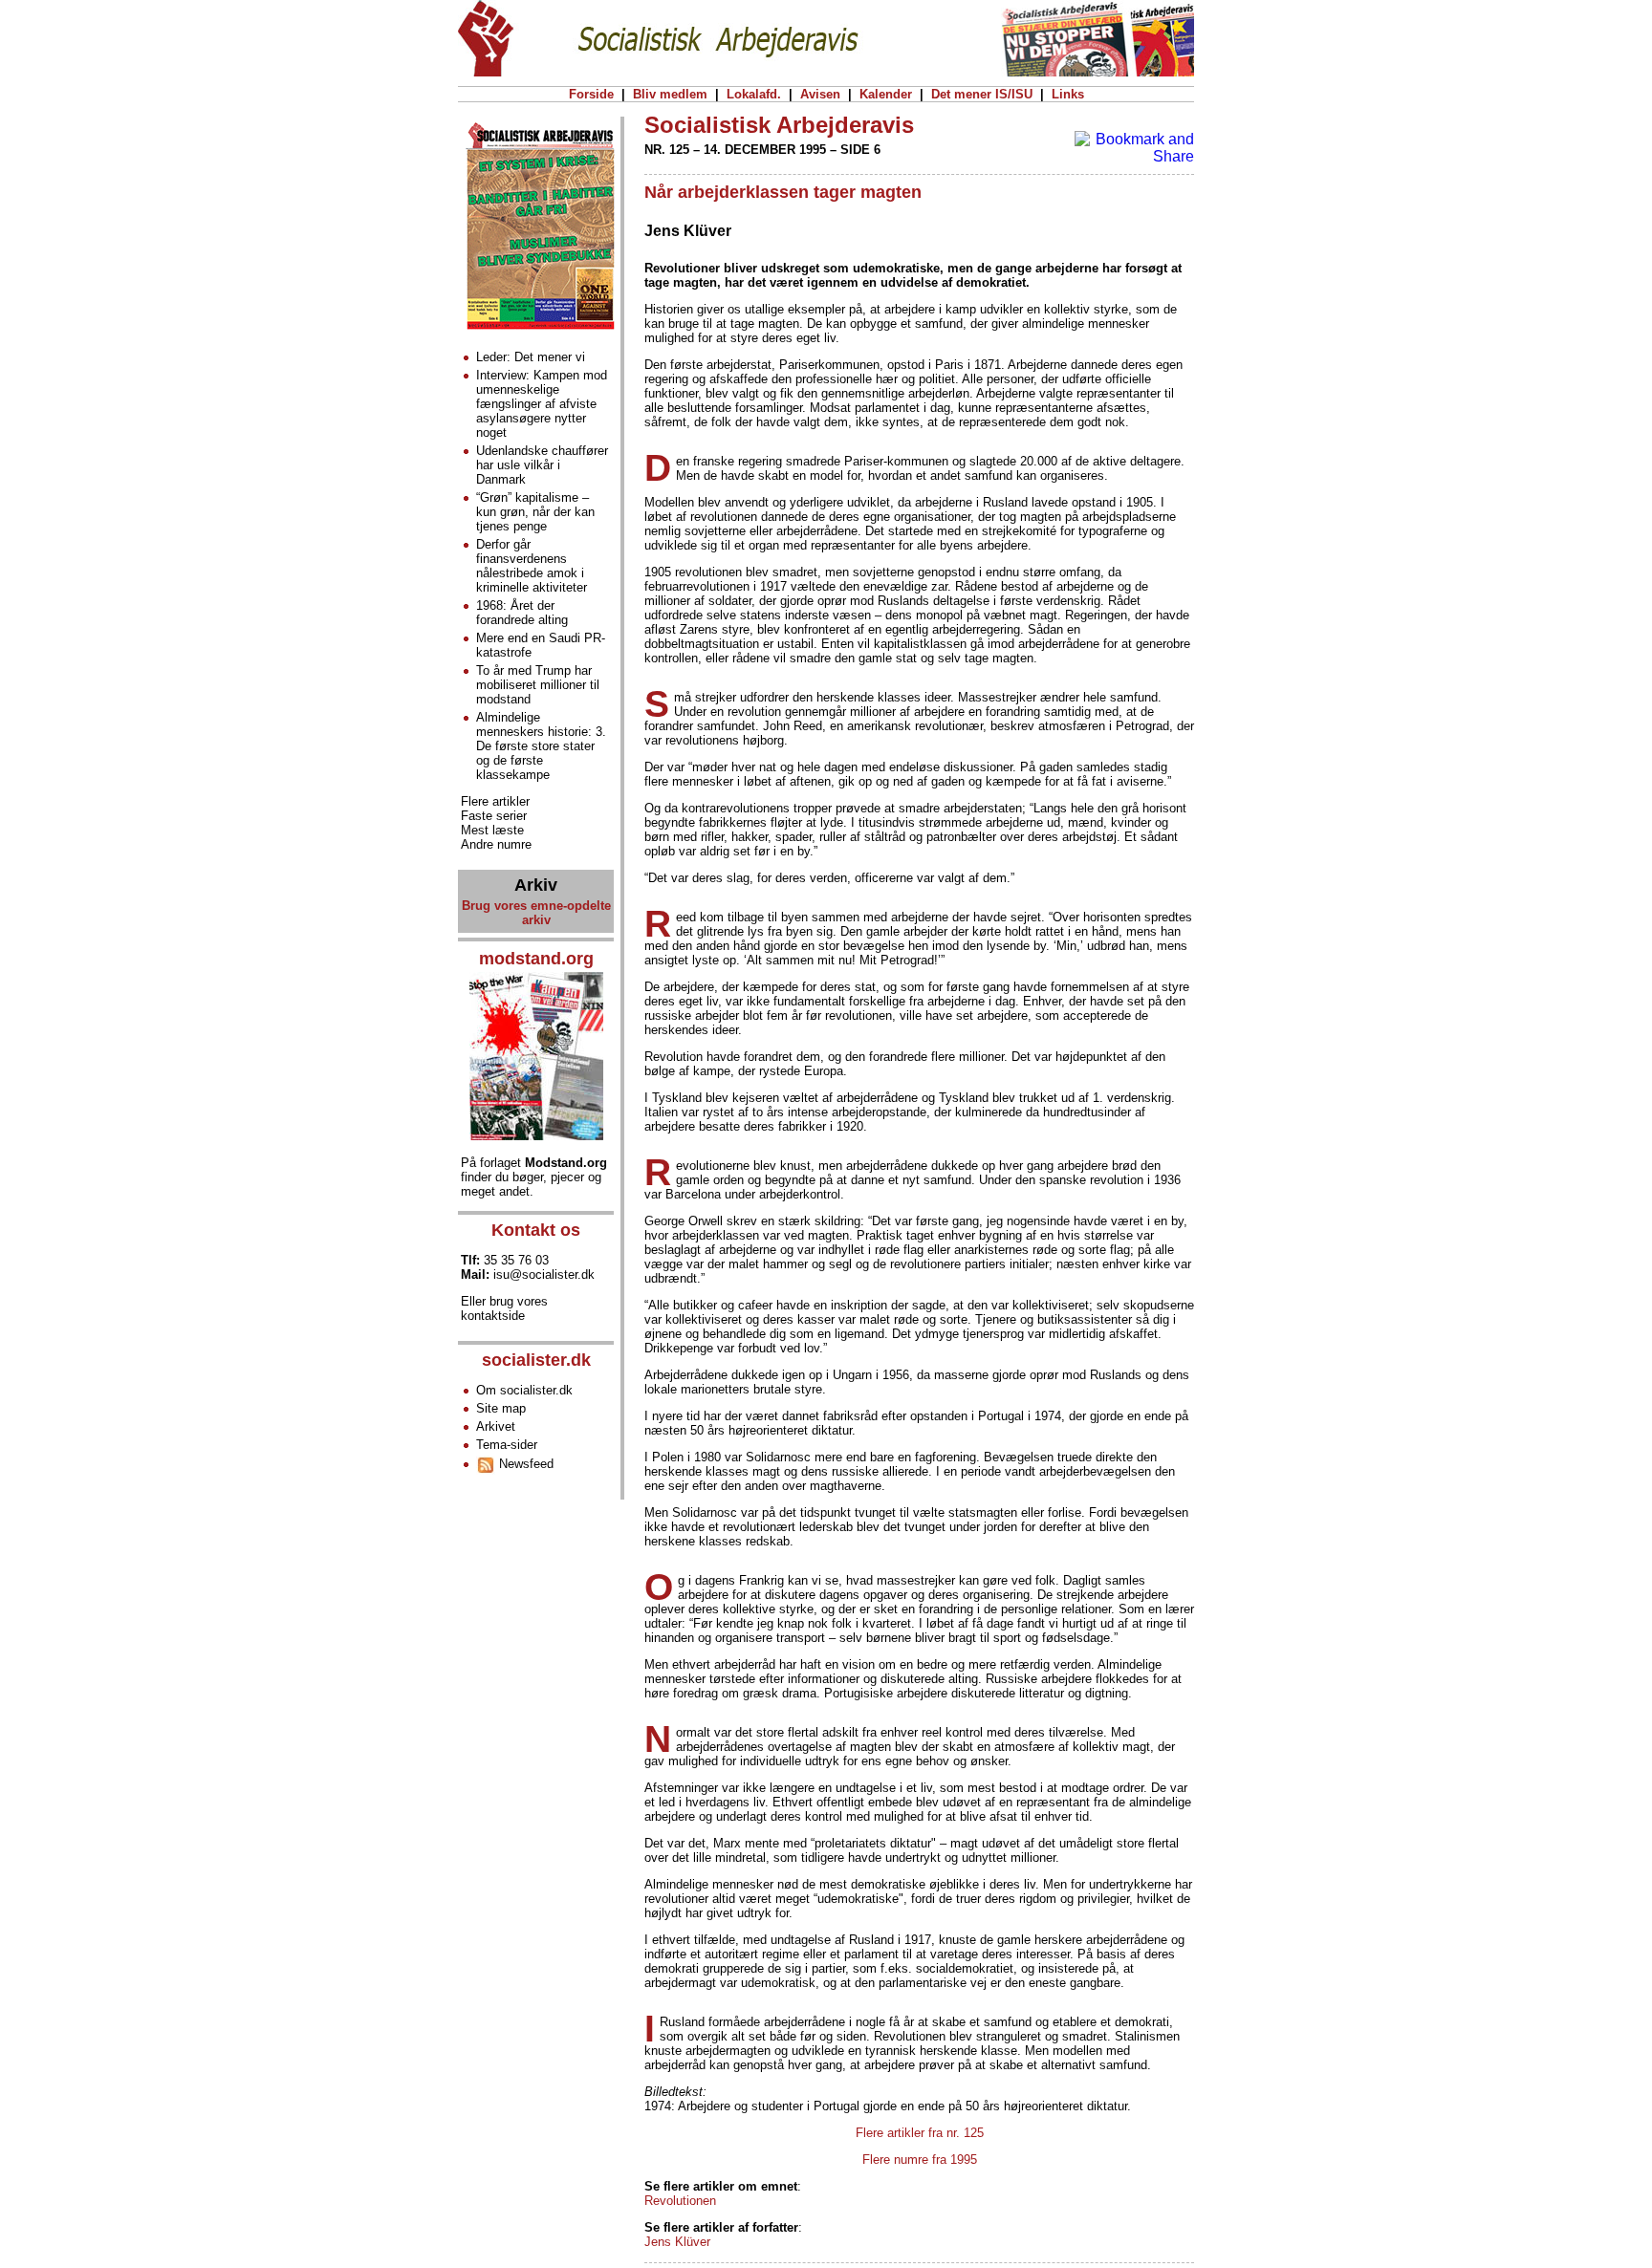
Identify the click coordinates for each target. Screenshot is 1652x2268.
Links (1068, 94)
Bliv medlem (670, 94)
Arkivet (496, 1426)
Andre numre (496, 844)
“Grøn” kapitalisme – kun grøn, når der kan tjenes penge (535, 512)
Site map (501, 1408)
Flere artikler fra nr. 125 (920, 2133)
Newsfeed (524, 1464)
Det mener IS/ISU (982, 94)
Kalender (886, 94)
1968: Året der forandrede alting (522, 613)
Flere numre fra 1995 (920, 2160)
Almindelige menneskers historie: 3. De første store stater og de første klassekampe (541, 746)
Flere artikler (495, 801)
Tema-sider (507, 1445)
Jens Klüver (677, 2242)
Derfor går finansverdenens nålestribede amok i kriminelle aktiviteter (532, 566)
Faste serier (494, 816)
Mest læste (492, 830)
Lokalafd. (754, 94)
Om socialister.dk (524, 1390)
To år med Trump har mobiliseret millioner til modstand (538, 685)
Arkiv (536, 885)
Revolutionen (680, 2201)
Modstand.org (566, 1163)
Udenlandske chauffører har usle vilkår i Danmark (542, 465)
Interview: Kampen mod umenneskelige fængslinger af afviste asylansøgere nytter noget (542, 404)
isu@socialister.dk (544, 1274)
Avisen (820, 94)
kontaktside (493, 1316)
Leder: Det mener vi (531, 357)
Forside (591, 94)
